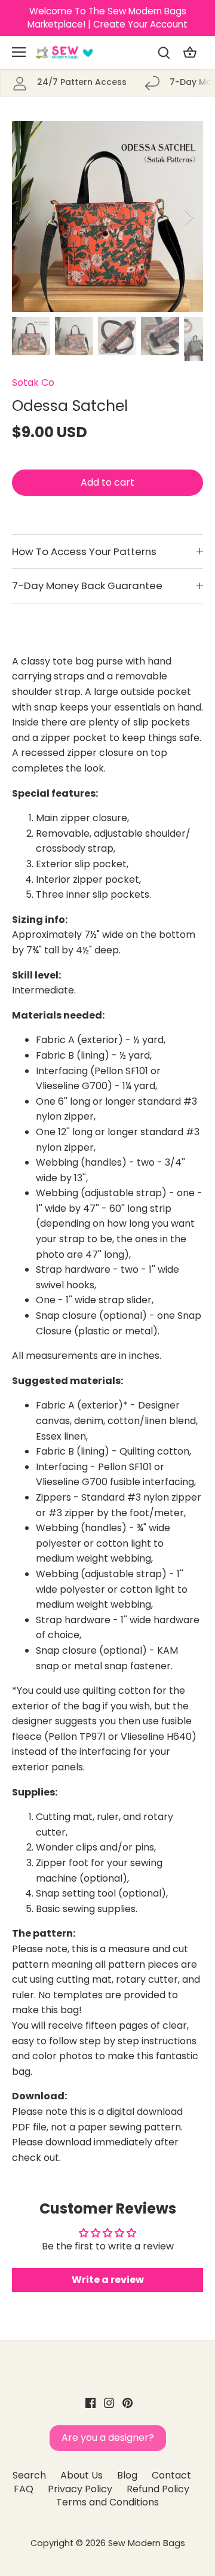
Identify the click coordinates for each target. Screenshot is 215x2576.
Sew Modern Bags (147, 2543)
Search (29, 2475)
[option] (107, 217)
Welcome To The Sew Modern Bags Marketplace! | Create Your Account (107, 18)
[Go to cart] (190, 52)
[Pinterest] (128, 2403)
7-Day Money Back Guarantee (87, 586)
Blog (127, 2475)
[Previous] (27, 217)
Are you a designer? (108, 2438)
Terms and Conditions (107, 2502)
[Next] (188, 217)
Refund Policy (158, 2489)
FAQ (24, 2489)
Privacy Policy (80, 2489)
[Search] (164, 52)
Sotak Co (33, 382)
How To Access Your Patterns (84, 551)
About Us (82, 2475)
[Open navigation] (19, 52)
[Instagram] (109, 2403)
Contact (171, 2475)
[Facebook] (90, 2403)
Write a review (108, 2280)
